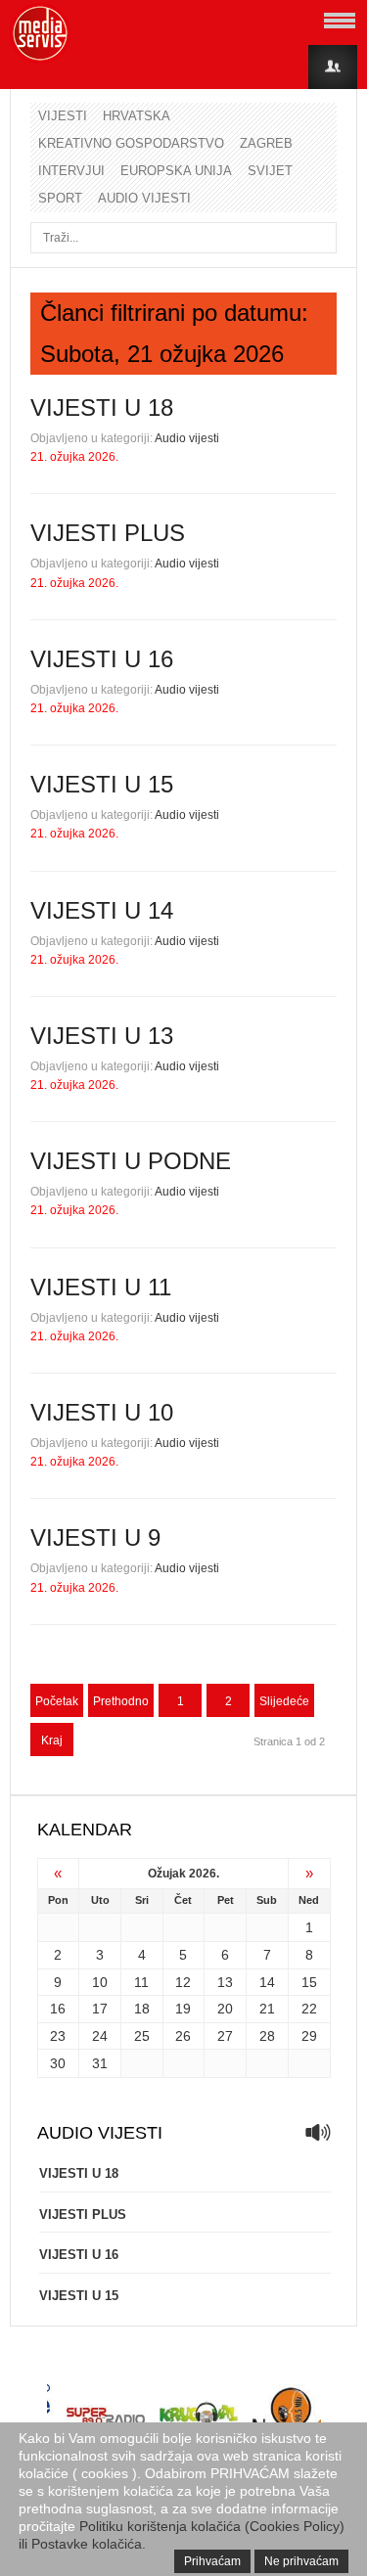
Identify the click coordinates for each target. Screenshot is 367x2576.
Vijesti (63, 116)
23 (58, 2036)
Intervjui (71, 171)
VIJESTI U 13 (102, 1036)
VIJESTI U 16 (102, 659)
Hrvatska (137, 116)
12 (183, 1982)
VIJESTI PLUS (108, 533)
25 (142, 2036)
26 (183, 2036)
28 (267, 2036)
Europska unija (176, 171)
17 (100, 2009)
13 (225, 1982)
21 (267, 2009)
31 (100, 2063)
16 (58, 2009)
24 (100, 2036)
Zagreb (266, 143)
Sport (60, 198)
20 (225, 2009)
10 (100, 1982)
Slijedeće (284, 1701)
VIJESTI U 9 (95, 1537)
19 (183, 2009)
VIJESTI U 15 (102, 784)
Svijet (270, 171)
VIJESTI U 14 (102, 910)
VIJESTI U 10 (102, 1412)
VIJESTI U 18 (102, 407)
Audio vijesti (144, 198)
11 (141, 1982)
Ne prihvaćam (301, 2561)
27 (225, 2036)
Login (333, 67)
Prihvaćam (212, 2561)
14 (267, 1982)
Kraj (52, 1740)
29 (309, 2036)
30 (58, 2063)
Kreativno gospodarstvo (131, 143)
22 (309, 2009)
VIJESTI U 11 (101, 1287)
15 (309, 1982)
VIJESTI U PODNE (131, 1161)
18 (142, 2009)
